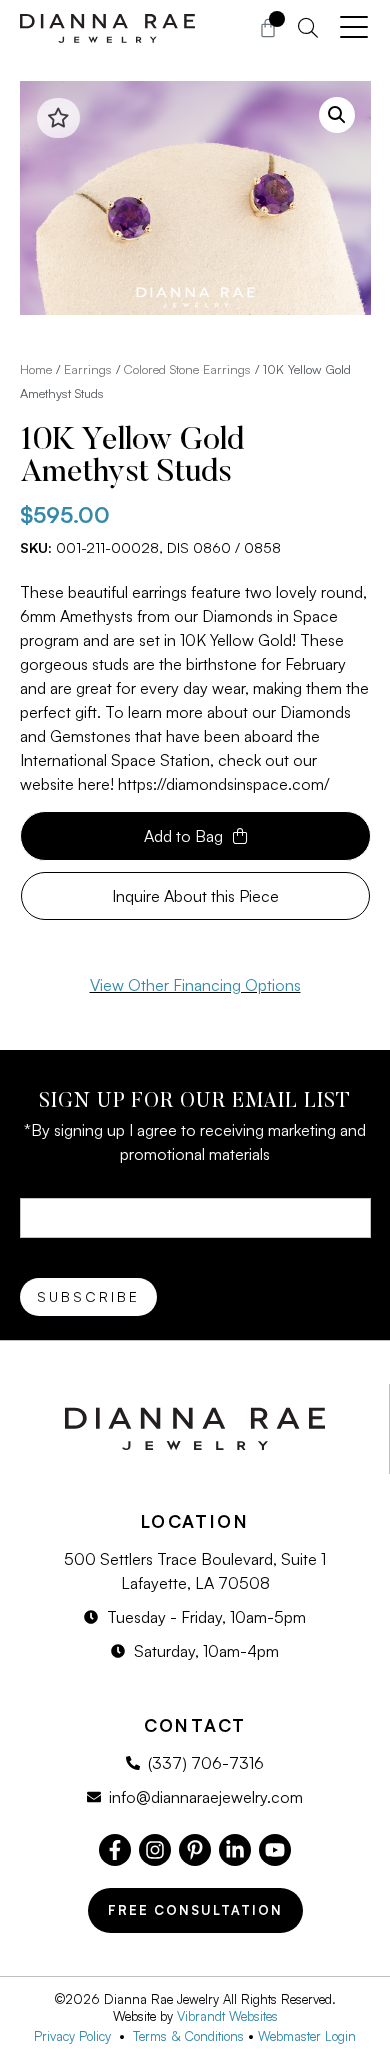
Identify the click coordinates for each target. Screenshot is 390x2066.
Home (36, 369)
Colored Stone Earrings (187, 369)
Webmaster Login (307, 2036)
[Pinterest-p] (195, 1850)
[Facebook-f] (115, 1850)
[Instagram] (155, 1850)
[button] (337, 115)
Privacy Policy (76, 2036)
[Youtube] (275, 1850)
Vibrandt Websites (227, 2016)
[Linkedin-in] (235, 1850)
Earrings (88, 369)
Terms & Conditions (188, 2036)
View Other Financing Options (195, 985)
